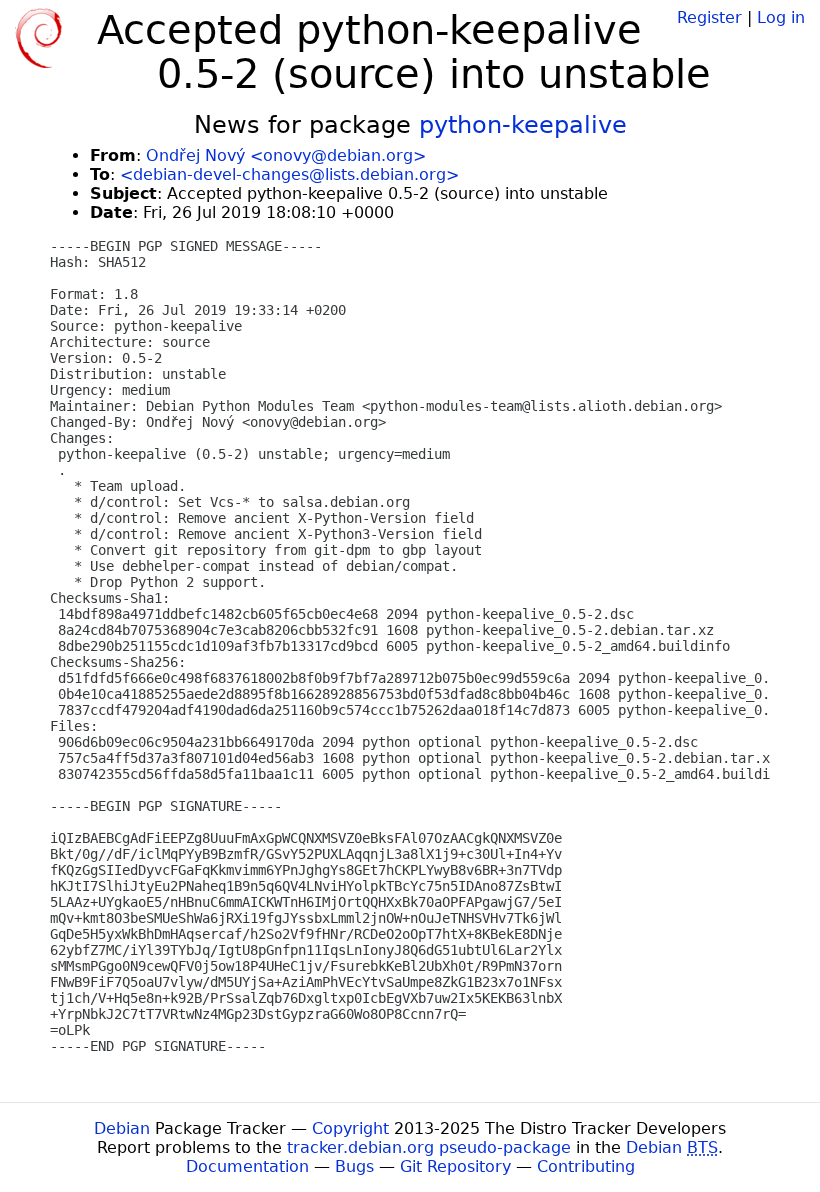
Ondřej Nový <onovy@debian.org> (286, 155)
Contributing (586, 1166)
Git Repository (455, 1166)
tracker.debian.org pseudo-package (429, 1147)
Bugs (354, 1166)
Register (709, 17)
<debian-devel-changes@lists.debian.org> (289, 174)
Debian (122, 1128)
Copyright (350, 1128)
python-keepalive (523, 125)
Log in (781, 17)
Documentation (247, 1166)
